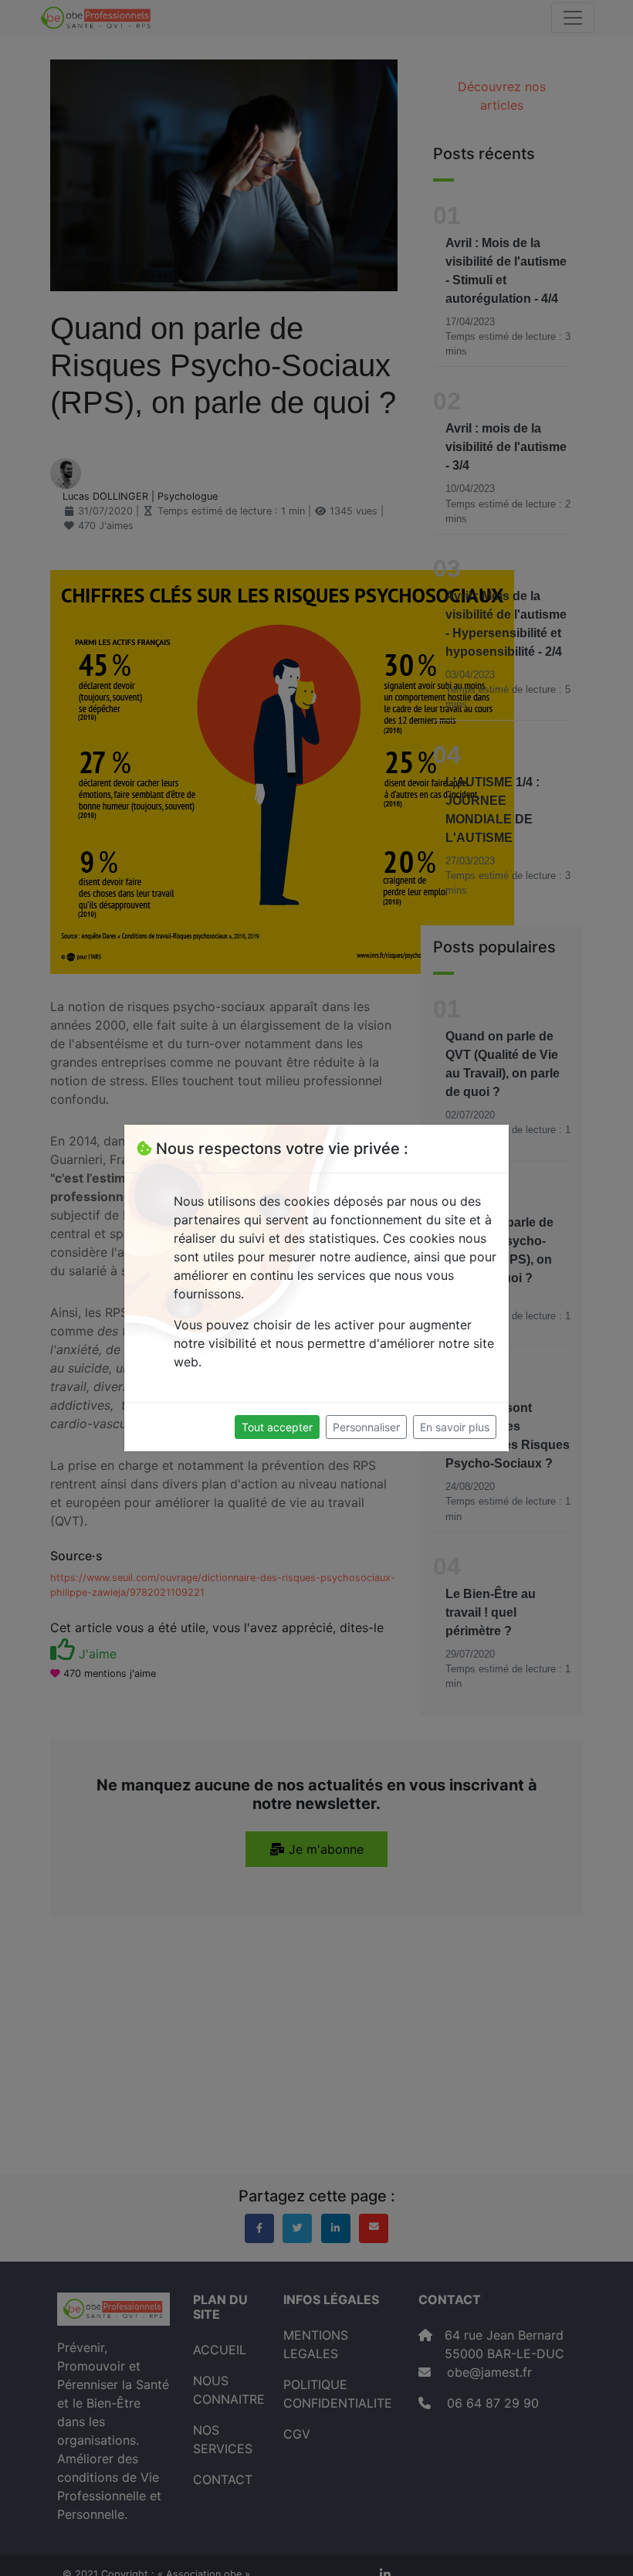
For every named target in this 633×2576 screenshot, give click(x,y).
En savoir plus (455, 1427)
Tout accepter (277, 1427)
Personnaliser (366, 1427)
